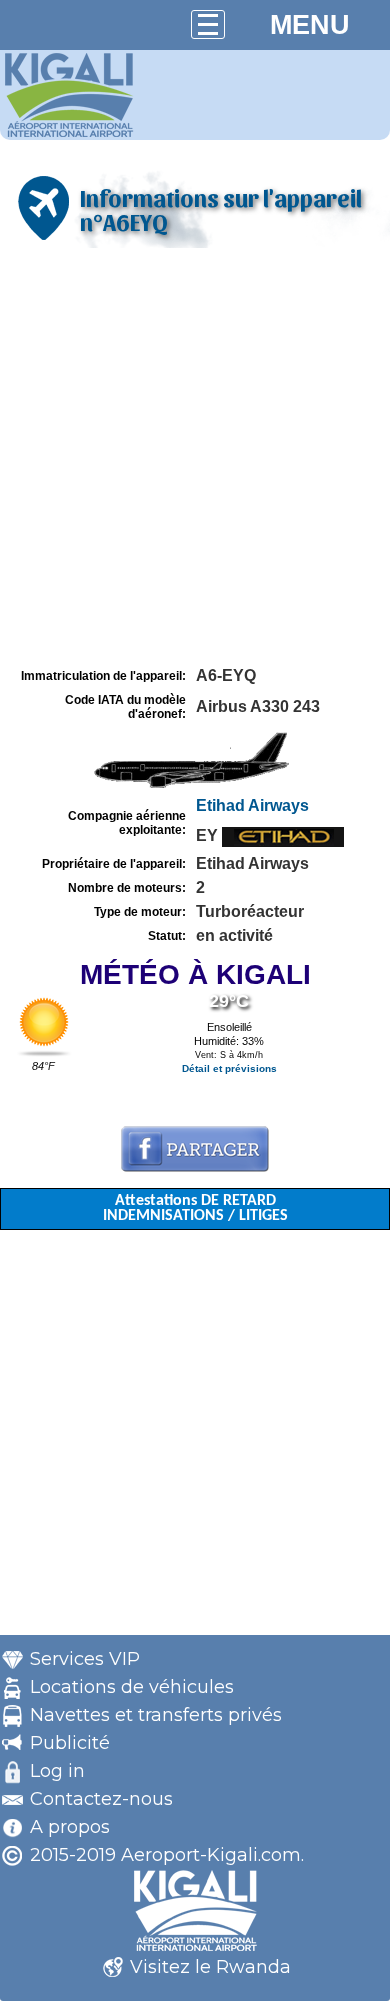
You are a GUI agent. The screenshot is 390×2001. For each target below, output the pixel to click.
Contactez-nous (101, 1799)
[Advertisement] (195, 458)
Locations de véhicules (132, 1687)
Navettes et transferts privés (156, 1715)
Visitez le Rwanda (210, 1967)
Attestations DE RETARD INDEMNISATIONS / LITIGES (195, 1208)
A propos (70, 1827)
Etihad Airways (252, 805)
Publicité (70, 1743)
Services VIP (85, 1659)
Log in (57, 1771)
